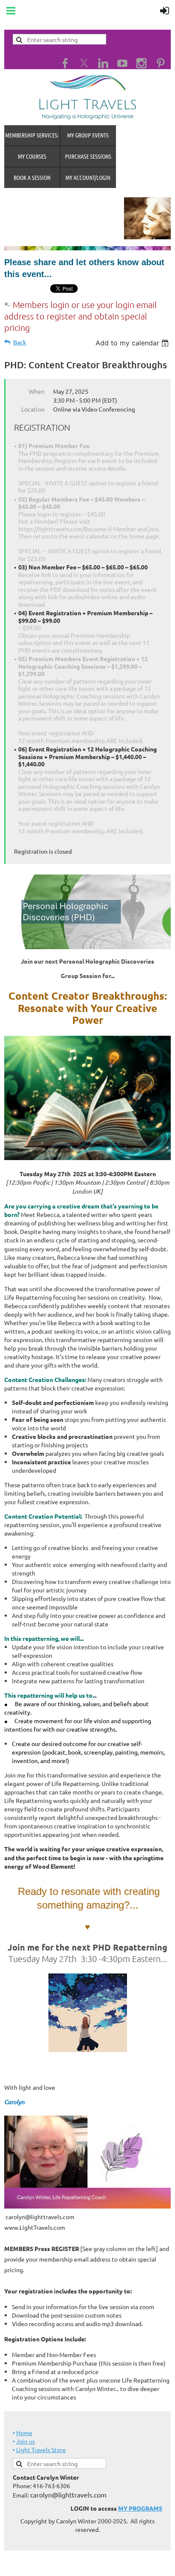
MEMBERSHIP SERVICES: (32, 135)
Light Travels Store (41, 2450)
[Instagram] (141, 63)
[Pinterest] (161, 63)
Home (24, 2433)
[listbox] (133, 343)
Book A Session (32, 177)
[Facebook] (65, 63)
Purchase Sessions (88, 156)
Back (20, 342)
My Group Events (88, 135)
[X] (84, 63)
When (37, 391)
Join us (25, 2441)
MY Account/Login (88, 177)
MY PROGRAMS (140, 2508)
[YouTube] (122, 63)
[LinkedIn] (103, 63)
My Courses (32, 156)
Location (33, 409)
